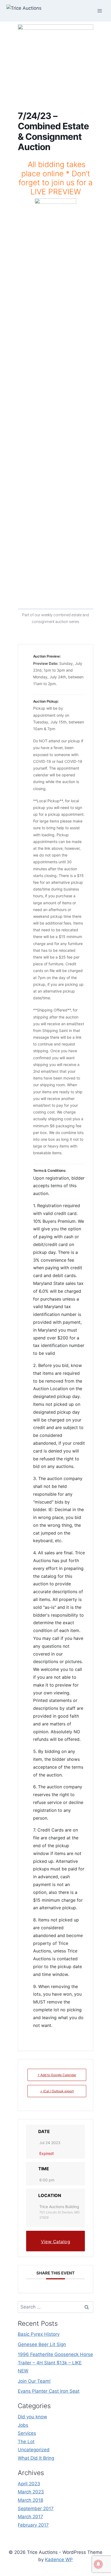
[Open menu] (100, 11)
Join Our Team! (34, 2381)
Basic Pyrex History (39, 2334)
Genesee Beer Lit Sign (42, 2344)
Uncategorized (34, 2450)
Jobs (23, 2425)
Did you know (32, 2417)
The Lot (26, 2442)
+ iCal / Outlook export (57, 2091)
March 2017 (30, 2517)
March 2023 (31, 2492)
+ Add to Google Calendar (57, 2075)
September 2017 (36, 2509)
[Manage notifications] (98, 2564)
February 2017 (33, 2525)
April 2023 (29, 2484)
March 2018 (30, 2500)
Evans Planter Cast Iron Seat (49, 2391)
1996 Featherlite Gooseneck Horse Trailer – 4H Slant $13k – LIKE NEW (55, 2363)
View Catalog (55, 2242)
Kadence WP (59, 2560)
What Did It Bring (36, 2458)
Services (27, 2433)
